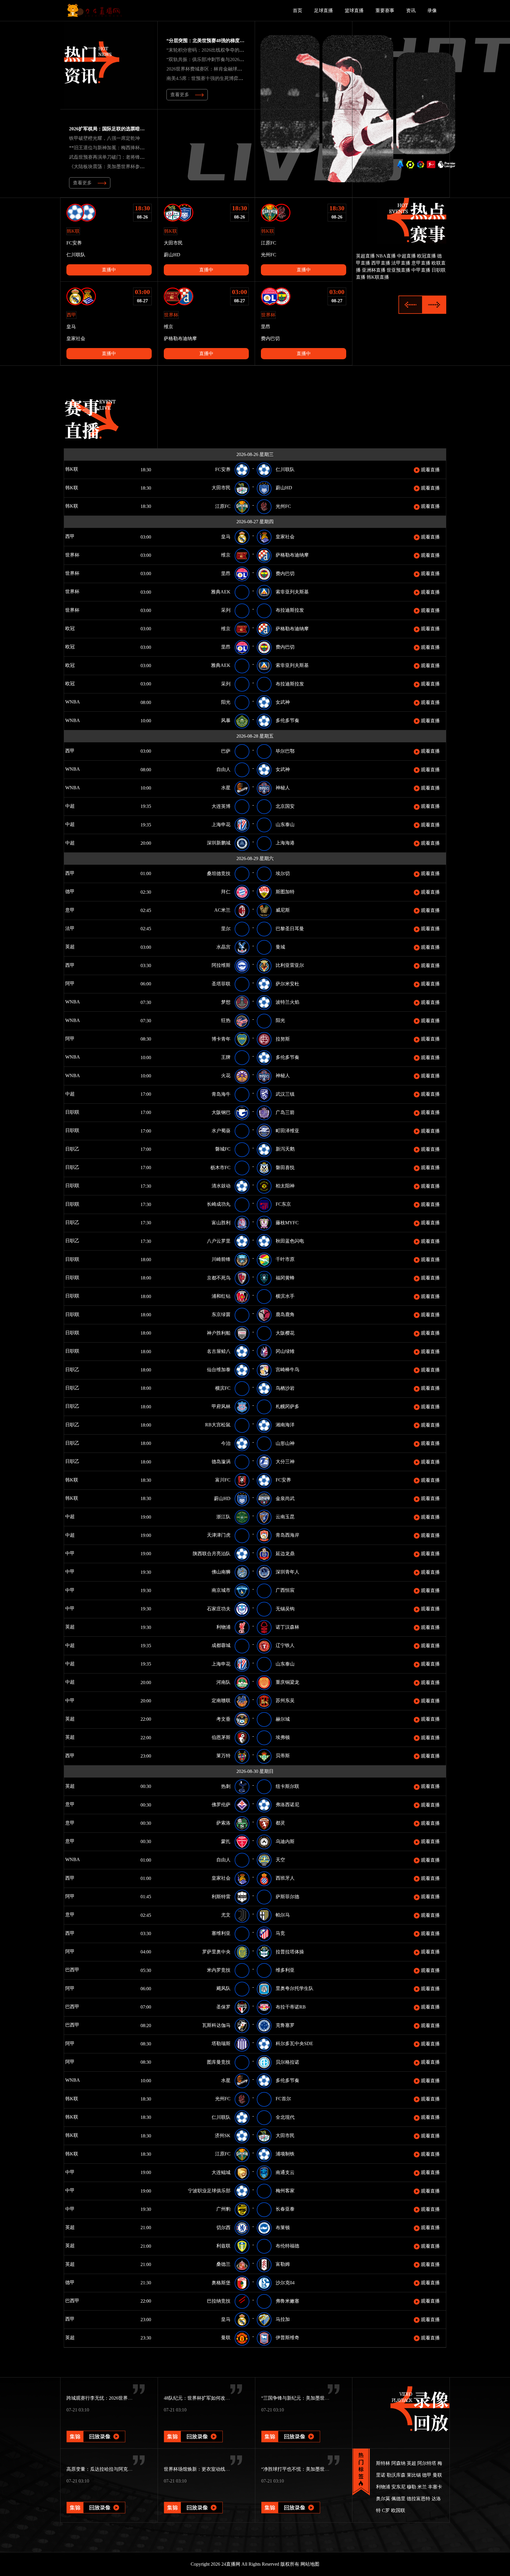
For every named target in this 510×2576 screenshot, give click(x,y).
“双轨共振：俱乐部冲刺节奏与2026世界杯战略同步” (220, 59)
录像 (432, 10)
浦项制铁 (285, 2154)
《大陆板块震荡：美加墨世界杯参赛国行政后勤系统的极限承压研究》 (142, 166)
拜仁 (226, 892)
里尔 (226, 929)
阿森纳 (398, 2463)
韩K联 (80, 469)
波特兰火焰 (287, 1002)
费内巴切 (285, 574)
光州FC (283, 506)
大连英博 (221, 806)
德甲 (78, 891)
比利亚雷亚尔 (290, 965)
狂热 (226, 1020)
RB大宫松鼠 (218, 1425)
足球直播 (323, 10)
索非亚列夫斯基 (292, 592)
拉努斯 (283, 1039)
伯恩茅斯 (221, 1737)
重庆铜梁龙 (287, 1682)
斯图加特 (285, 892)
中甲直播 (421, 270)
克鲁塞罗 (285, 2025)
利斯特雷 (221, 1897)
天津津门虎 (219, 1535)
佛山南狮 (221, 1572)
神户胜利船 (219, 1333)
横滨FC (223, 1388)
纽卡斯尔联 (287, 1786)
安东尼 (398, 2487)
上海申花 (221, 825)
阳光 (226, 702)
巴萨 (226, 751)
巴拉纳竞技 (219, 2301)
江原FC (223, 506)
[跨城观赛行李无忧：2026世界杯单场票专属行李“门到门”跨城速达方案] (96, 2428)
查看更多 (180, 95)
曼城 (280, 947)
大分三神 (285, 1462)
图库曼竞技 (219, 2062)
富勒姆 (283, 2264)
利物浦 (223, 1627)
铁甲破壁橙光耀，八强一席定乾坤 (104, 138)
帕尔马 (283, 1915)
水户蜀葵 (221, 1131)
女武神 (283, 702)
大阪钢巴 (221, 1112)
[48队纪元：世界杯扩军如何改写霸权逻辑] (193, 2428)
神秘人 (283, 788)
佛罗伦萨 (221, 1805)
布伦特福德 (287, 2246)
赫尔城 (283, 1719)
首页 (297, 10)
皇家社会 (285, 537)
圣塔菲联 (221, 984)
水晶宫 (223, 947)
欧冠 (78, 628)
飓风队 (223, 1988)
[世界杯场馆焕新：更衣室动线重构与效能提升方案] (193, 2499)
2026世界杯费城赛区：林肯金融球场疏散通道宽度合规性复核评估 (235, 69)
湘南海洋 (285, 1425)
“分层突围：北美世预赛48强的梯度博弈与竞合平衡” (221, 41)
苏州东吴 (285, 1700)
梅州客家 (285, 2191)
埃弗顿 (283, 1737)
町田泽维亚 (287, 1131)
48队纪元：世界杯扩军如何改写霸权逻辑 (206, 2398)
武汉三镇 (285, 1094)
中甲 (78, 1553)
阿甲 (78, 983)
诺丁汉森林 (287, 1627)
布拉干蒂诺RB (291, 2007)
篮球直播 (354, 10)
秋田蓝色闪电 (290, 1241)
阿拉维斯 (221, 965)
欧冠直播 (426, 256)
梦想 (226, 1002)
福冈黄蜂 (285, 1278)
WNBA (90, 702)
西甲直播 (381, 263)
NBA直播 (386, 256)
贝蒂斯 (283, 1756)
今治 (226, 1443)
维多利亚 (285, 1970)
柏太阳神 (285, 1186)
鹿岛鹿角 (285, 1314)
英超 (78, 947)
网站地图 (310, 2564)
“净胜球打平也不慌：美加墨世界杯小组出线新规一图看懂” (322, 2469)
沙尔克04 (285, 2283)
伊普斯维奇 (287, 2338)
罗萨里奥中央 (216, 1952)
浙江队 (223, 1517)
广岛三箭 (285, 1112)
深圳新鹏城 (219, 843)
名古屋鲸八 (219, 1351)
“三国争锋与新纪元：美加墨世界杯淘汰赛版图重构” (315, 2398)
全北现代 (285, 2117)
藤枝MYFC (287, 1223)
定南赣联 (221, 1700)
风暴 (226, 720)
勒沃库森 (396, 2475)
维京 (226, 555)
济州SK (223, 2136)
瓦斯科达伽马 (216, 2025)
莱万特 (223, 1756)
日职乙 (81, 1149)
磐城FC (223, 1149)
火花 (226, 1075)
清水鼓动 (221, 1186)
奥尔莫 (383, 2499)
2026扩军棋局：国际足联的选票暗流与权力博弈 (119, 129)
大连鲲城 (221, 2172)
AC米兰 (222, 910)
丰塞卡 (435, 2487)
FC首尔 (283, 2099)
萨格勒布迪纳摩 (292, 555)
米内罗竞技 (219, 1970)
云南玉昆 (285, 1517)
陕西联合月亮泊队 (212, 1554)
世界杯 (77, 555)
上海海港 (285, 843)
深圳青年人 (287, 1572)
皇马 (226, 537)
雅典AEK (221, 592)
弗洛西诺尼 (287, 1805)
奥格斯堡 (221, 2283)
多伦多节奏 (287, 720)
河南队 (223, 1682)
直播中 (109, 270)
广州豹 (223, 2209)
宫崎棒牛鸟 (287, 1370)
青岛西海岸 (287, 1535)
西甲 (78, 536)
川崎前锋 (221, 1259)
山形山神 (285, 1443)
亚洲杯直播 (374, 270)
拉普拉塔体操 (290, 1952)
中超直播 (406, 256)
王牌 (226, 1057)
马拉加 (283, 2319)
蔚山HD (284, 488)
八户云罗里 (219, 1241)
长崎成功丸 (219, 1204)
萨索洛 (223, 1823)
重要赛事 (385, 10)
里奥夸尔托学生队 (295, 1988)
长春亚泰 (285, 2209)
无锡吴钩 (285, 1609)
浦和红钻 (221, 1296)
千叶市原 (285, 1259)
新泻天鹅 (285, 1149)
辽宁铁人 (285, 1645)
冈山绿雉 (285, 1351)
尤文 (226, 1915)
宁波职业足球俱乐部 (209, 2191)
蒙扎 (226, 1841)
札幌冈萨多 (287, 1406)
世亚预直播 (398, 270)
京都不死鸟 (219, 1278)
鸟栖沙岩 (285, 1388)
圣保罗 (223, 2007)
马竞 (280, 1933)
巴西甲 (81, 1970)
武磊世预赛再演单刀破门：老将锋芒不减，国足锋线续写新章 (133, 157)
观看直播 (430, 470)
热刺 (226, 1786)
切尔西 (223, 2228)
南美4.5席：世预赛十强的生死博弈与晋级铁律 (214, 78)
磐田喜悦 (285, 1168)
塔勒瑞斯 (221, 2043)
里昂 (226, 574)
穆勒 (411, 2487)
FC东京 (283, 1204)
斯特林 (383, 2463)
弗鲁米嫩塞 (287, 2301)
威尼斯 (283, 910)
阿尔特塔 (427, 2463)
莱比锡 (414, 2475)
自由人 (223, 769)
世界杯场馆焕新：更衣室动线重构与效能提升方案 (216, 2469)
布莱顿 (283, 2228)
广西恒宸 (285, 1590)
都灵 (280, 1823)
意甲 (76, 910)
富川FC (223, 1480)
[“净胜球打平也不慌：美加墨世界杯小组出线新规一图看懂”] (291, 2499)
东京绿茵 (221, 1314)
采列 (226, 610)
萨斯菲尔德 (287, 1897)
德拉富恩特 (419, 2499)
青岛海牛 (221, 1094)
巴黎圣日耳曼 (290, 929)
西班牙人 (285, 1878)
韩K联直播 (378, 277)
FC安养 (223, 469)
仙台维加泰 (219, 1370)
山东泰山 (285, 825)
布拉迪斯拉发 (290, 610)
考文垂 (223, 1719)
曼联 (226, 2338)
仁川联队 (285, 469)
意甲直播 (421, 263)
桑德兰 (223, 2264)
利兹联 (223, 2246)
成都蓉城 (221, 1645)
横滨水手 (285, 1296)
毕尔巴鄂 (285, 751)
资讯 (411, 10)
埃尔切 (283, 873)
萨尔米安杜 (287, 984)
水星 (226, 788)
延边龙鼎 (285, 1554)
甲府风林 (221, 1406)
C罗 (386, 2510)
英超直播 (365, 256)
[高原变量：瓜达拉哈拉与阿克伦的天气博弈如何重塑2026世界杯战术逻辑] (96, 2499)
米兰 (422, 2487)
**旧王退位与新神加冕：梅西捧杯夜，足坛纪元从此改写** (130, 148)
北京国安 (285, 806)
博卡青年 (221, 1039)
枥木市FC (220, 1168)
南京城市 (221, 1590)
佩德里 (398, 2499)
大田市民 (221, 488)
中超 (88, 806)
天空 (280, 1860)
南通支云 (285, 2172)
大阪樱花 (285, 1333)
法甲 (76, 928)
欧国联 (398, 2510)
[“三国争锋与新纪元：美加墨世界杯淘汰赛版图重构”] (291, 2428)
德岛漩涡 (221, 1462)
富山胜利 (221, 1223)
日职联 (81, 1112)
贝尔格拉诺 (287, 2062)
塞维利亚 (221, 1933)
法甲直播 (401, 263)
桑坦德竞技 (219, 873)
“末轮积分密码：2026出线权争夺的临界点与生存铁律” (223, 50)
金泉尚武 (285, 1498)
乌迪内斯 (285, 1841)
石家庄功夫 (219, 1609)
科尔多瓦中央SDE (294, 2043)
